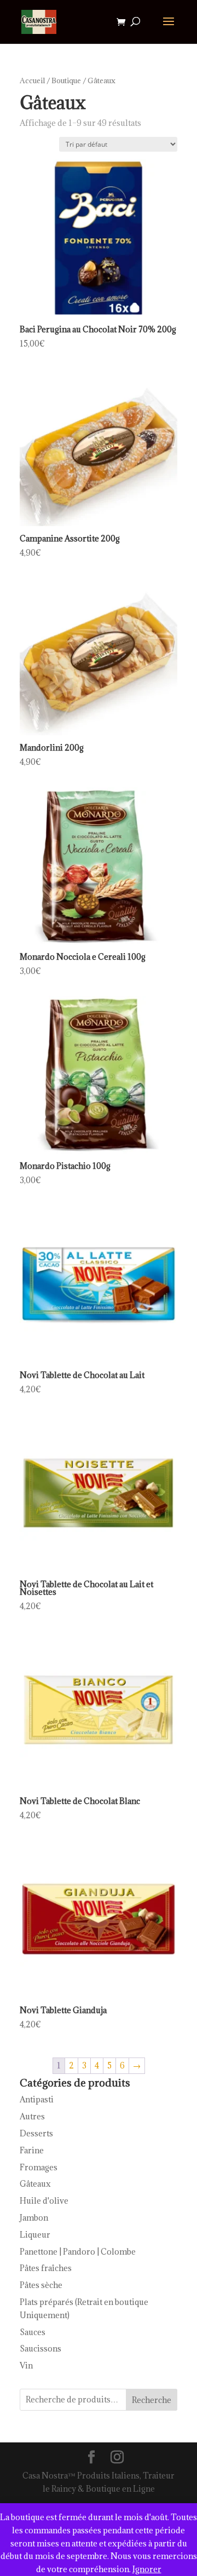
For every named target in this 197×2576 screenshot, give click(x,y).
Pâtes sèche (41, 2285)
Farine (32, 2150)
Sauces (33, 2332)
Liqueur (35, 2235)
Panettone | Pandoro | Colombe (78, 2252)
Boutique (66, 80)
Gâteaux (35, 2184)
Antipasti (37, 2099)
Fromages (39, 2167)
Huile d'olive (44, 2201)
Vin (26, 2365)
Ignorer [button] (147, 2569)
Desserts (36, 2133)
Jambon (34, 2218)
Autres (32, 2116)
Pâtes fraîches (46, 2268)
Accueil (32, 80)
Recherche (152, 2400)
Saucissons (40, 2349)
